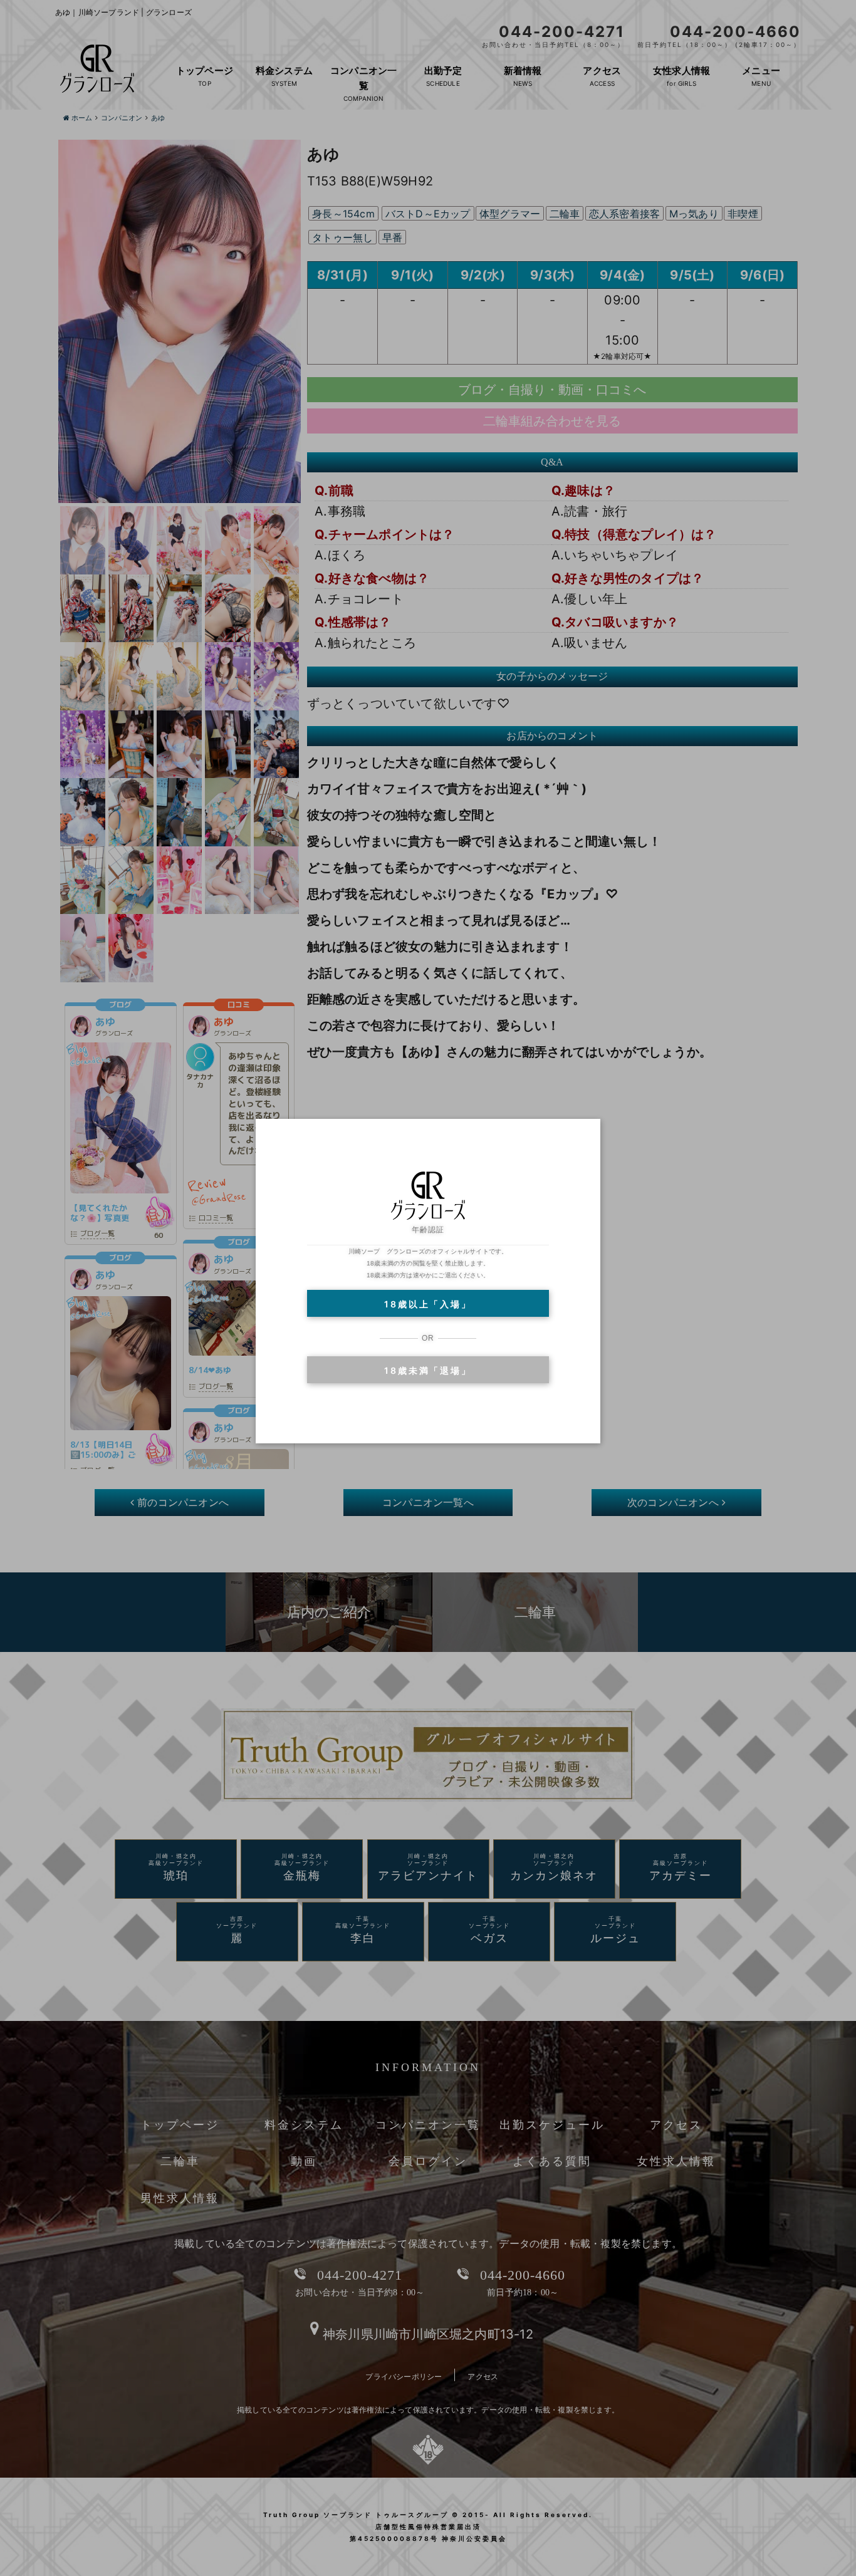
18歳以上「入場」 (428, 1304)
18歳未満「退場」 (428, 1370)
